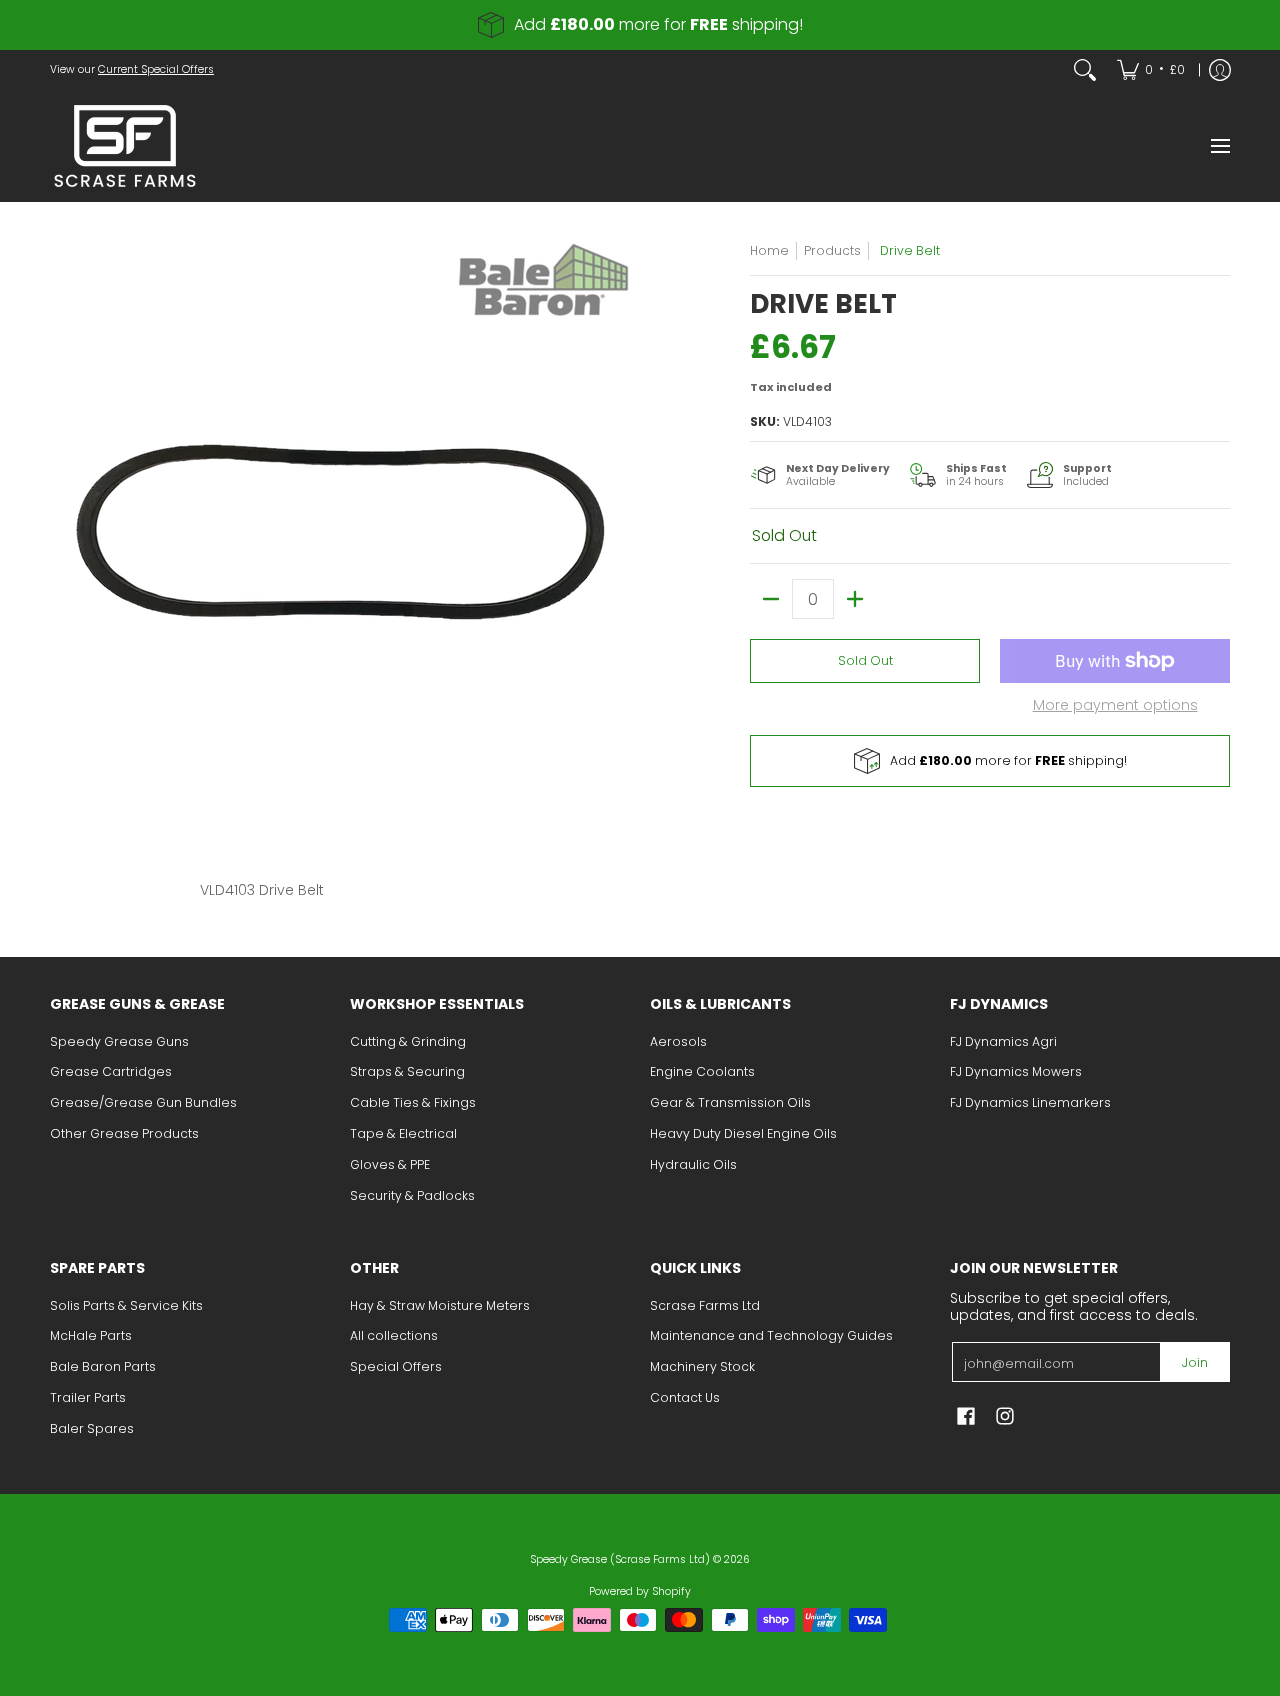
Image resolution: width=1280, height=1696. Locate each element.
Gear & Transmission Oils (730, 1102)
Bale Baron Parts (103, 1366)
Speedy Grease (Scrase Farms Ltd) (620, 1559)
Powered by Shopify (640, 1591)
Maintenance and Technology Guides (771, 1335)
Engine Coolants (702, 1071)
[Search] (1085, 70)
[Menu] (1219, 146)
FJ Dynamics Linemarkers (1030, 1102)
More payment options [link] (1115, 706)
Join (1195, 1362)
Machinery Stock (702, 1366)
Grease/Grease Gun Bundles (143, 1102)
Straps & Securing (407, 1071)
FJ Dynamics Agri (1003, 1041)
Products (832, 250)
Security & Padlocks (412, 1195)
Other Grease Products (124, 1133)
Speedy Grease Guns (119, 1041)
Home (769, 250)
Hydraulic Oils (693, 1164)
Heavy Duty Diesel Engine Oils (743, 1133)
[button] (966, 1415)
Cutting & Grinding (408, 1041)
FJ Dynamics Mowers (1016, 1071)
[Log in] (1220, 70)
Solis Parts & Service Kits (126, 1305)
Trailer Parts (88, 1397)
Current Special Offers (156, 69)
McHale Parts (91, 1335)
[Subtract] (771, 599)
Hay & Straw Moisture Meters (440, 1305)
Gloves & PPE (390, 1164)
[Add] (855, 599)
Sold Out (865, 660)
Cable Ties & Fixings (413, 1102)
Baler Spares (92, 1428)
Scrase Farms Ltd (705, 1305)
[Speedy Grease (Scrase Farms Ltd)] (125, 146)
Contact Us (685, 1397)
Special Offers (396, 1366)
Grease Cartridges (111, 1071)
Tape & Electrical (403, 1133)
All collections (394, 1335)
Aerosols (678, 1041)
